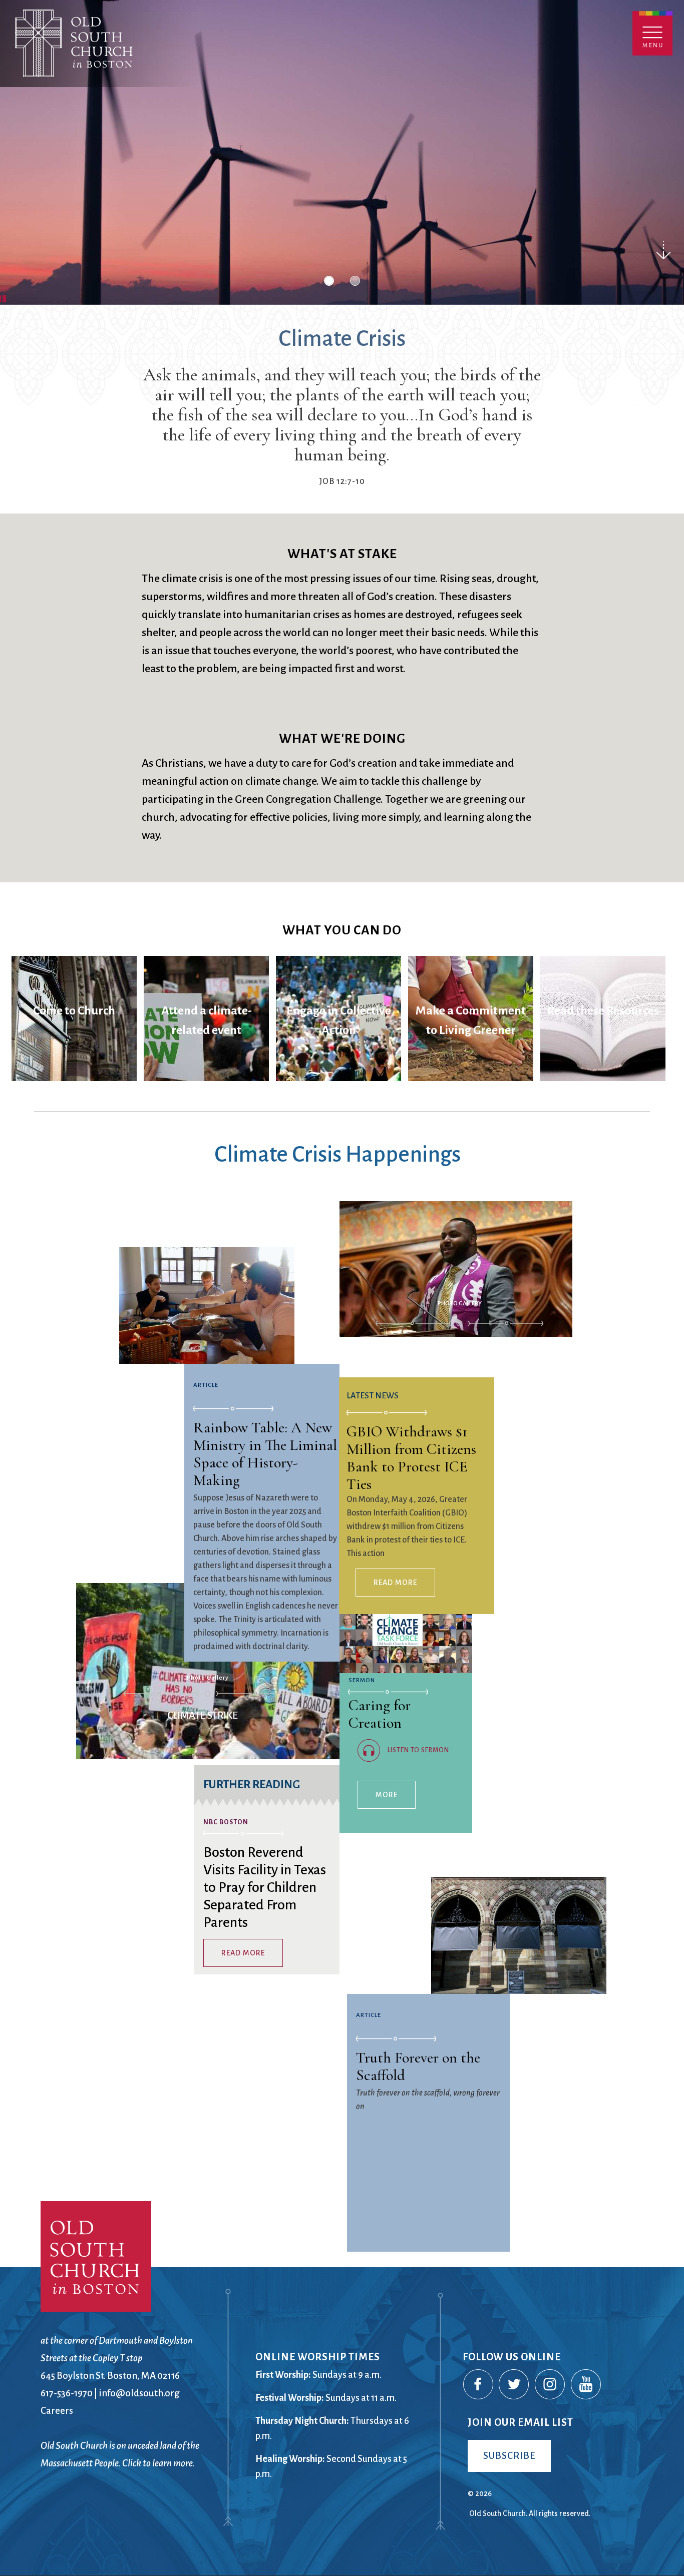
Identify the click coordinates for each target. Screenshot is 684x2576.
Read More (395, 1583)
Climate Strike (201, 1691)
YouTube (586, 2385)
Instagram (550, 2385)
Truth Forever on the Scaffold (418, 2066)
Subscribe (509, 2456)
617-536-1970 (67, 2393)
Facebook (479, 2385)
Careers (57, 2411)
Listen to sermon (418, 1750)
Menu (652, 33)
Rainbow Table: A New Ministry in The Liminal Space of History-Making (265, 1454)
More (387, 1795)
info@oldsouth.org (139, 2393)
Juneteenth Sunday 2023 (460, 1344)
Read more (243, 1953)
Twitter (514, 2385)
